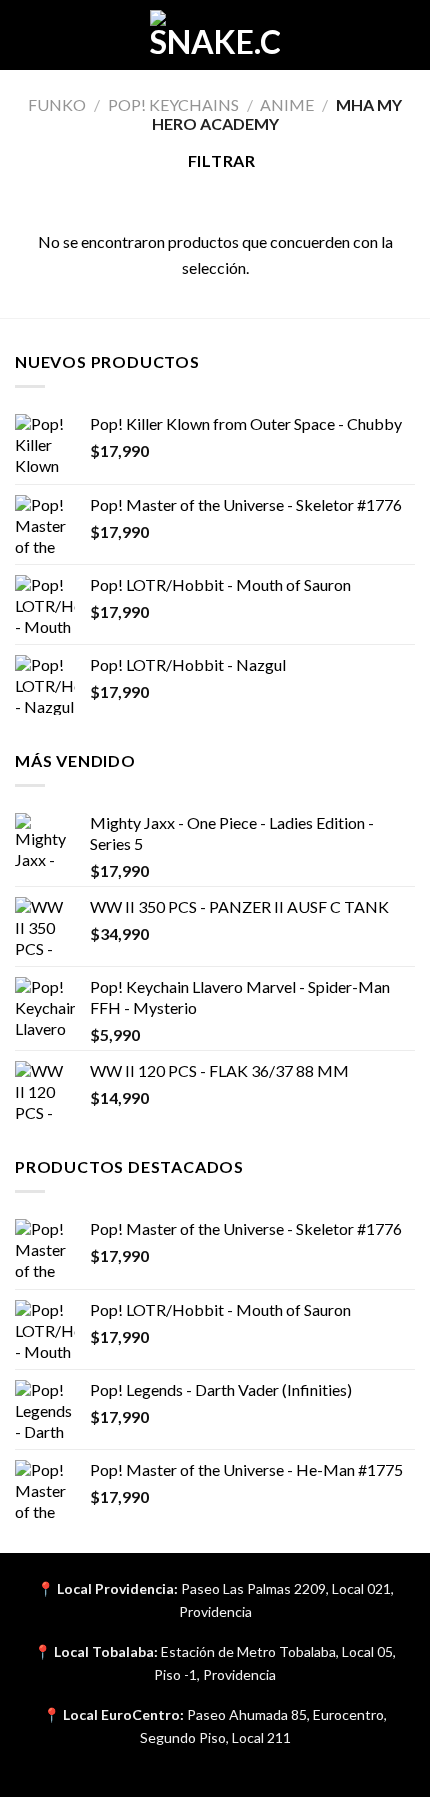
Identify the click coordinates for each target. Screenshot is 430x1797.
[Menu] (27, 34)
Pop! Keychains (173, 104)
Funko (57, 104)
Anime (287, 104)
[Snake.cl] (215, 35)
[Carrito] (405, 35)
